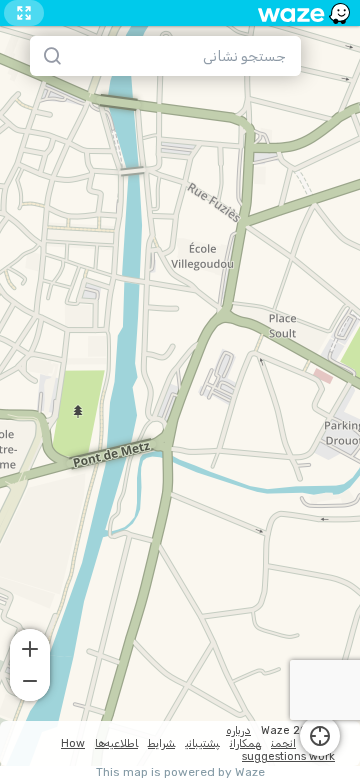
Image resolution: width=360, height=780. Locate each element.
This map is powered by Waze (180, 772)
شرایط (161, 743)
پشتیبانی (202, 743)
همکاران (245, 743)
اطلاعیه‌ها (116, 743)
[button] (30, 647)
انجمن (283, 743)
